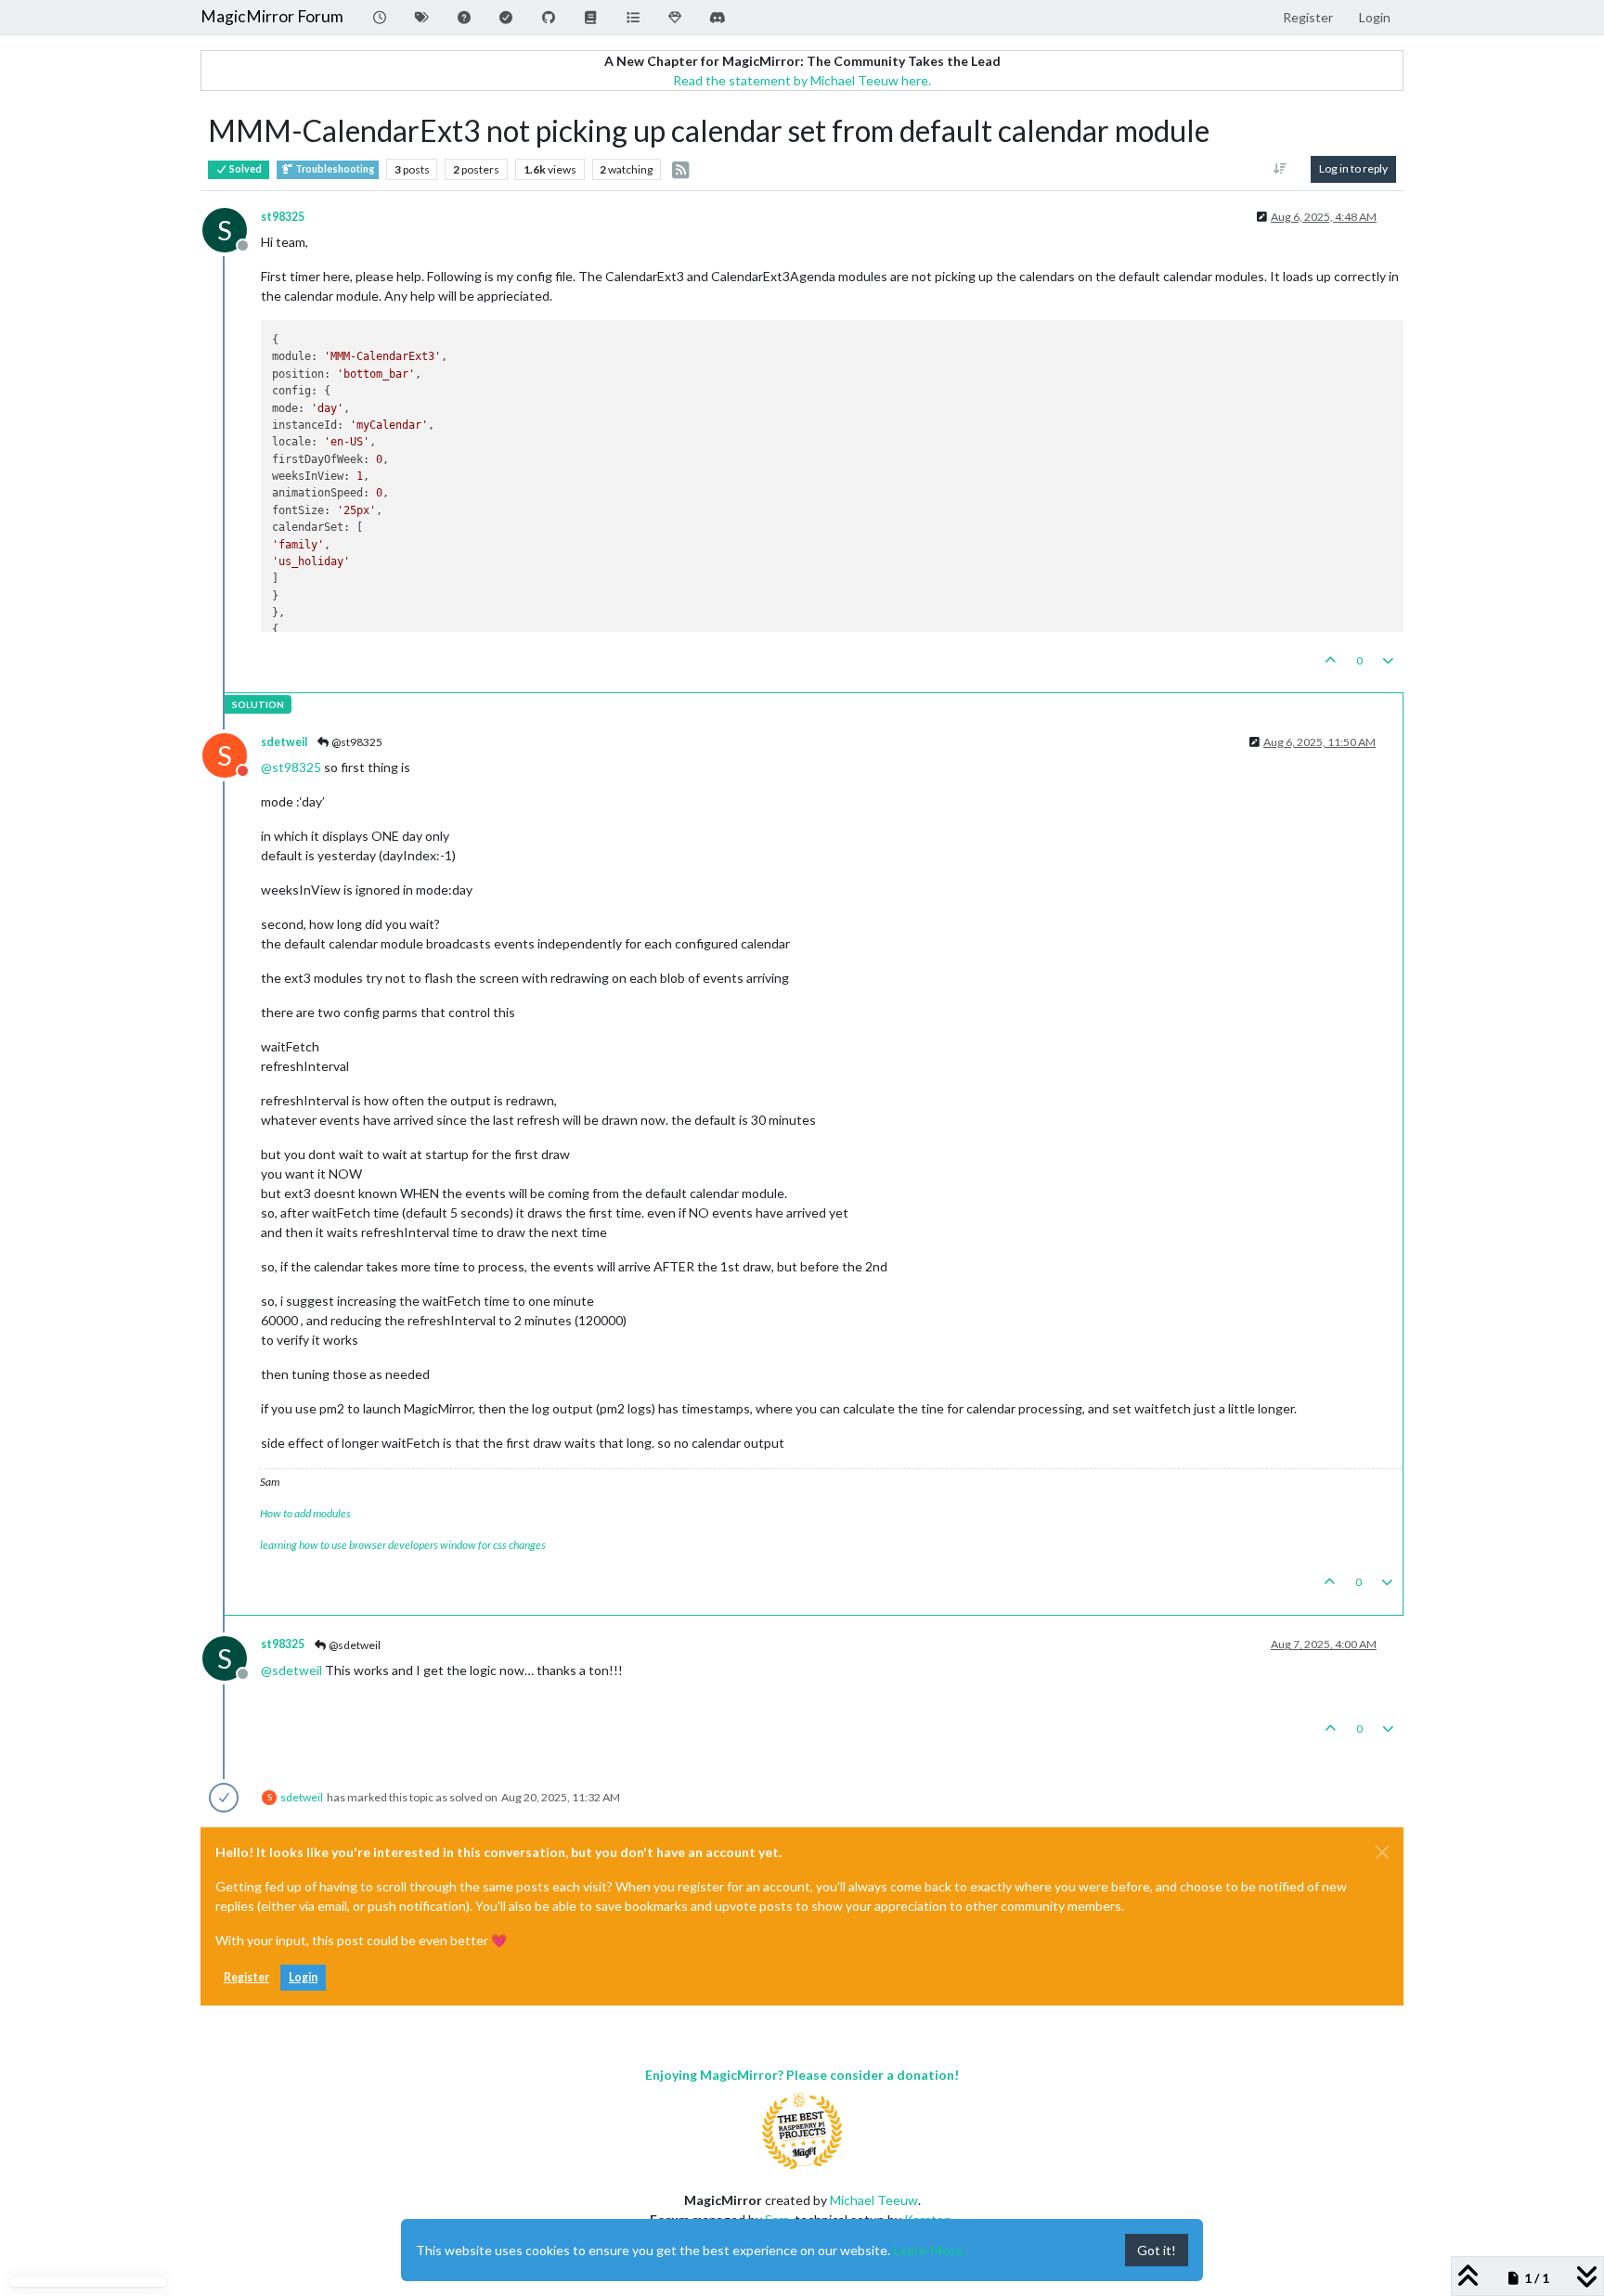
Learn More (928, 2250)
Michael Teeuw (874, 2200)
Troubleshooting (334, 169)
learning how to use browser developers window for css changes (403, 1545)
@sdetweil (354, 1645)
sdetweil (284, 742)
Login (303, 1977)
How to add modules (305, 1513)
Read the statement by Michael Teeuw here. (802, 80)
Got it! (1157, 2250)
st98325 (283, 217)
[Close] (1382, 1852)
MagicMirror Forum (272, 16)
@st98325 (356, 742)
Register (246, 1977)
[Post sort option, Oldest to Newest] (1281, 169)
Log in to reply (1353, 168)
